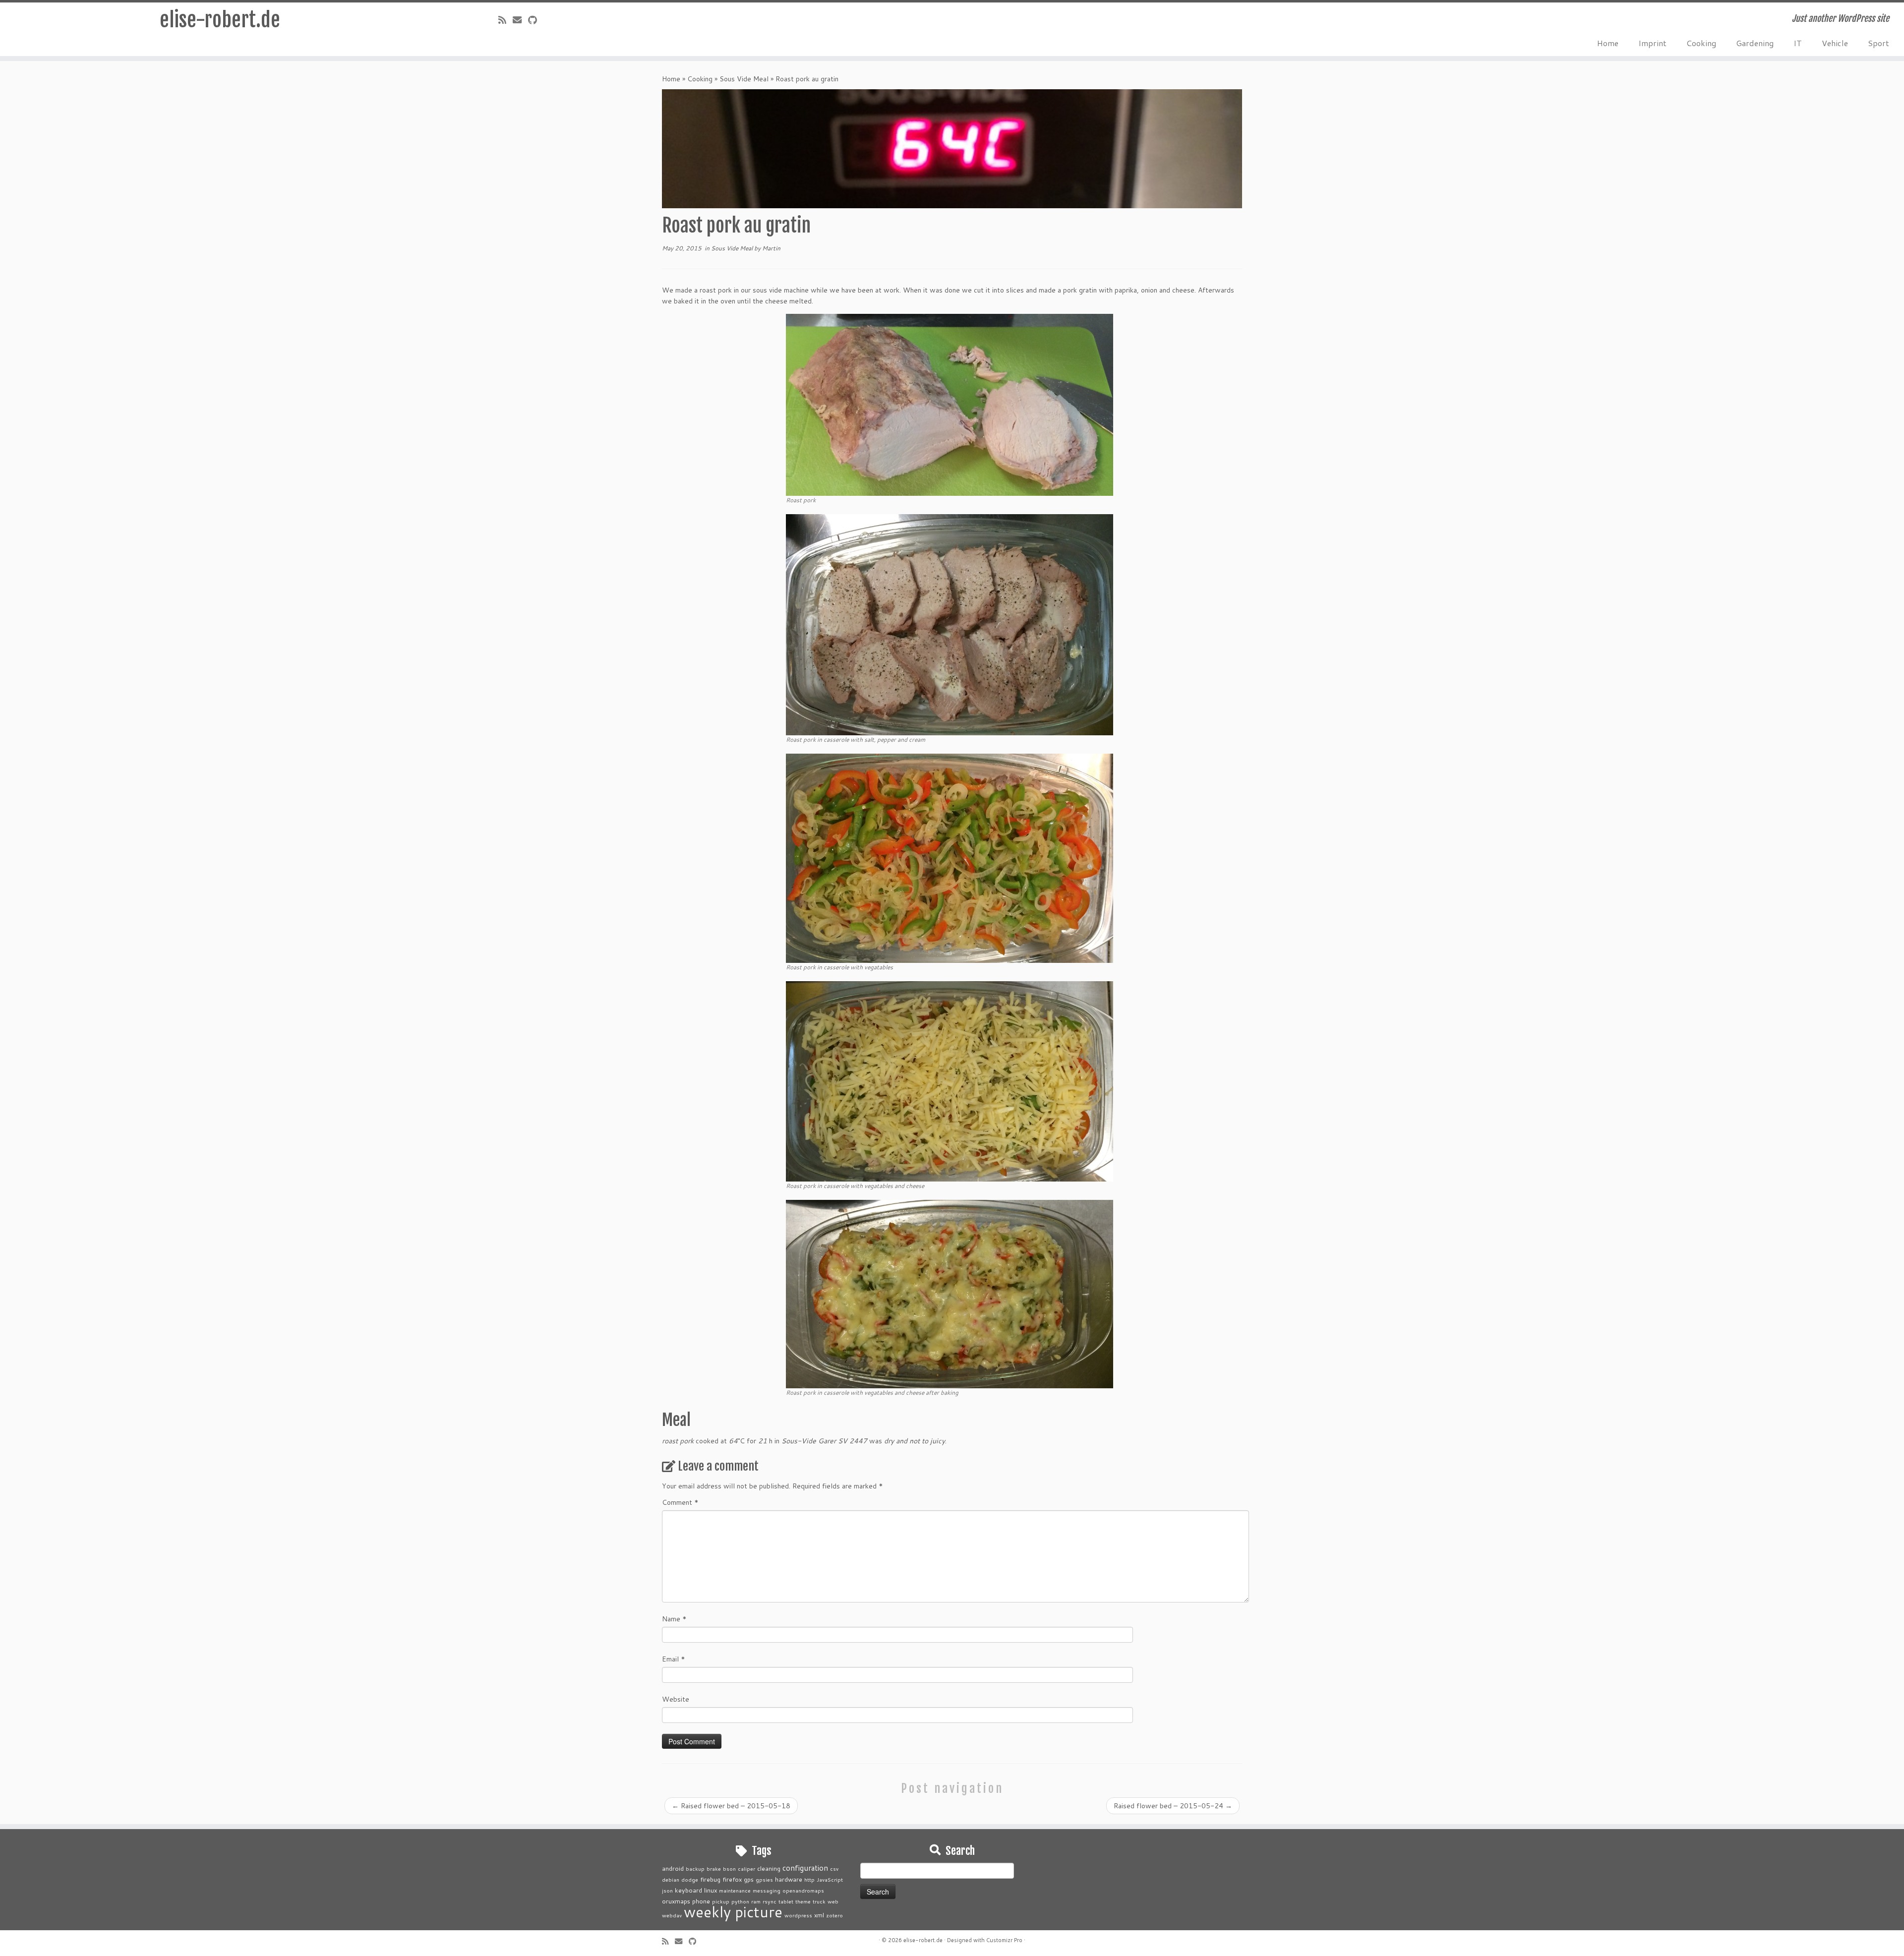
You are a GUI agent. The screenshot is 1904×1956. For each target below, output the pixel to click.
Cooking (1701, 43)
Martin (771, 248)
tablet (786, 1901)
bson (729, 1868)
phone (701, 1901)
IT (1798, 43)
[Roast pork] (950, 404)
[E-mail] (520, 20)
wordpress (798, 1915)
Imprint (1652, 43)
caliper (746, 1868)
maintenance (735, 1890)
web (833, 1901)
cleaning (769, 1868)
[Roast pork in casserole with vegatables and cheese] (950, 1080)
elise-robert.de (220, 20)
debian (671, 1879)
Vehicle (1835, 43)
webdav (672, 1915)
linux (711, 1890)
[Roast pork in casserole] (950, 624)
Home (1608, 43)
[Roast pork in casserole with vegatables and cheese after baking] (950, 1293)
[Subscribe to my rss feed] (506, 20)
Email (674, 1659)
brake (714, 1868)
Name (674, 1619)
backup (695, 1868)
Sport (1878, 43)
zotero (834, 1915)
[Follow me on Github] (536, 20)
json (667, 1890)
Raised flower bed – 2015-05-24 (1173, 1806)
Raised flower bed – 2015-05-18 (731, 1806)
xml (819, 1915)
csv (834, 1868)
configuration (805, 1868)
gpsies (764, 1879)
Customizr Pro (1004, 1940)
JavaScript (830, 1879)
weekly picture (733, 1912)
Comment (680, 1502)
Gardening (1755, 43)
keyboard (688, 1890)
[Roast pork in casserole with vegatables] (950, 857)
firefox (732, 1879)
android (673, 1868)
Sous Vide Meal (744, 79)
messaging (767, 1890)
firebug (710, 1879)
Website (676, 1699)
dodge (690, 1879)
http (809, 1879)
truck (819, 1901)
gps (749, 1879)
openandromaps (803, 1890)
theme (803, 1901)
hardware (789, 1879)
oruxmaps (676, 1901)
